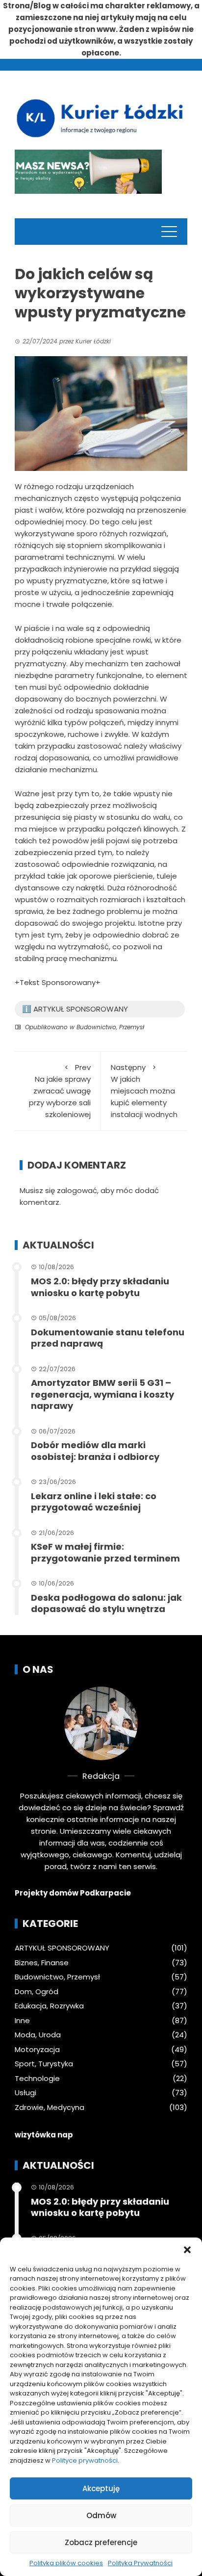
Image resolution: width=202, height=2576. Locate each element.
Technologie (37, 2079)
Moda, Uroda (38, 2035)
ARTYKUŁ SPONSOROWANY (62, 1948)
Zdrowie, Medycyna (50, 2108)
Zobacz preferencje (101, 2542)
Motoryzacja (37, 2050)
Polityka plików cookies (66, 2563)
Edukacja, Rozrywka (49, 2006)
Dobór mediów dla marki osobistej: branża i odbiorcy (95, 1451)
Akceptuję (101, 2488)
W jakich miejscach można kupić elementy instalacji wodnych (144, 1091)
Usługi (25, 2093)
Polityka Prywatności (140, 2563)
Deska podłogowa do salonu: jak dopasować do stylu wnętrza (106, 1603)
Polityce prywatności (85, 2460)
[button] (187, 2250)
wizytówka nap (44, 2135)
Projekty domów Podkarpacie (73, 1893)
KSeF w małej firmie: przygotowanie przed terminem (105, 1552)
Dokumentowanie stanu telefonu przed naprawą (108, 1338)
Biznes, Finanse (42, 1963)
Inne (22, 2021)
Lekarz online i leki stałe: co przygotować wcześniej (94, 1502)
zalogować (77, 1190)
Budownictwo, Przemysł (110, 1027)
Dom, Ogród (37, 1992)
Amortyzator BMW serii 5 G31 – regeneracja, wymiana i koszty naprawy (102, 1394)
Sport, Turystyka (44, 2064)
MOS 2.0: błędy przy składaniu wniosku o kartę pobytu (100, 1287)
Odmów (101, 2515)
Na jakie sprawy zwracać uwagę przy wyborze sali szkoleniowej (60, 1091)
